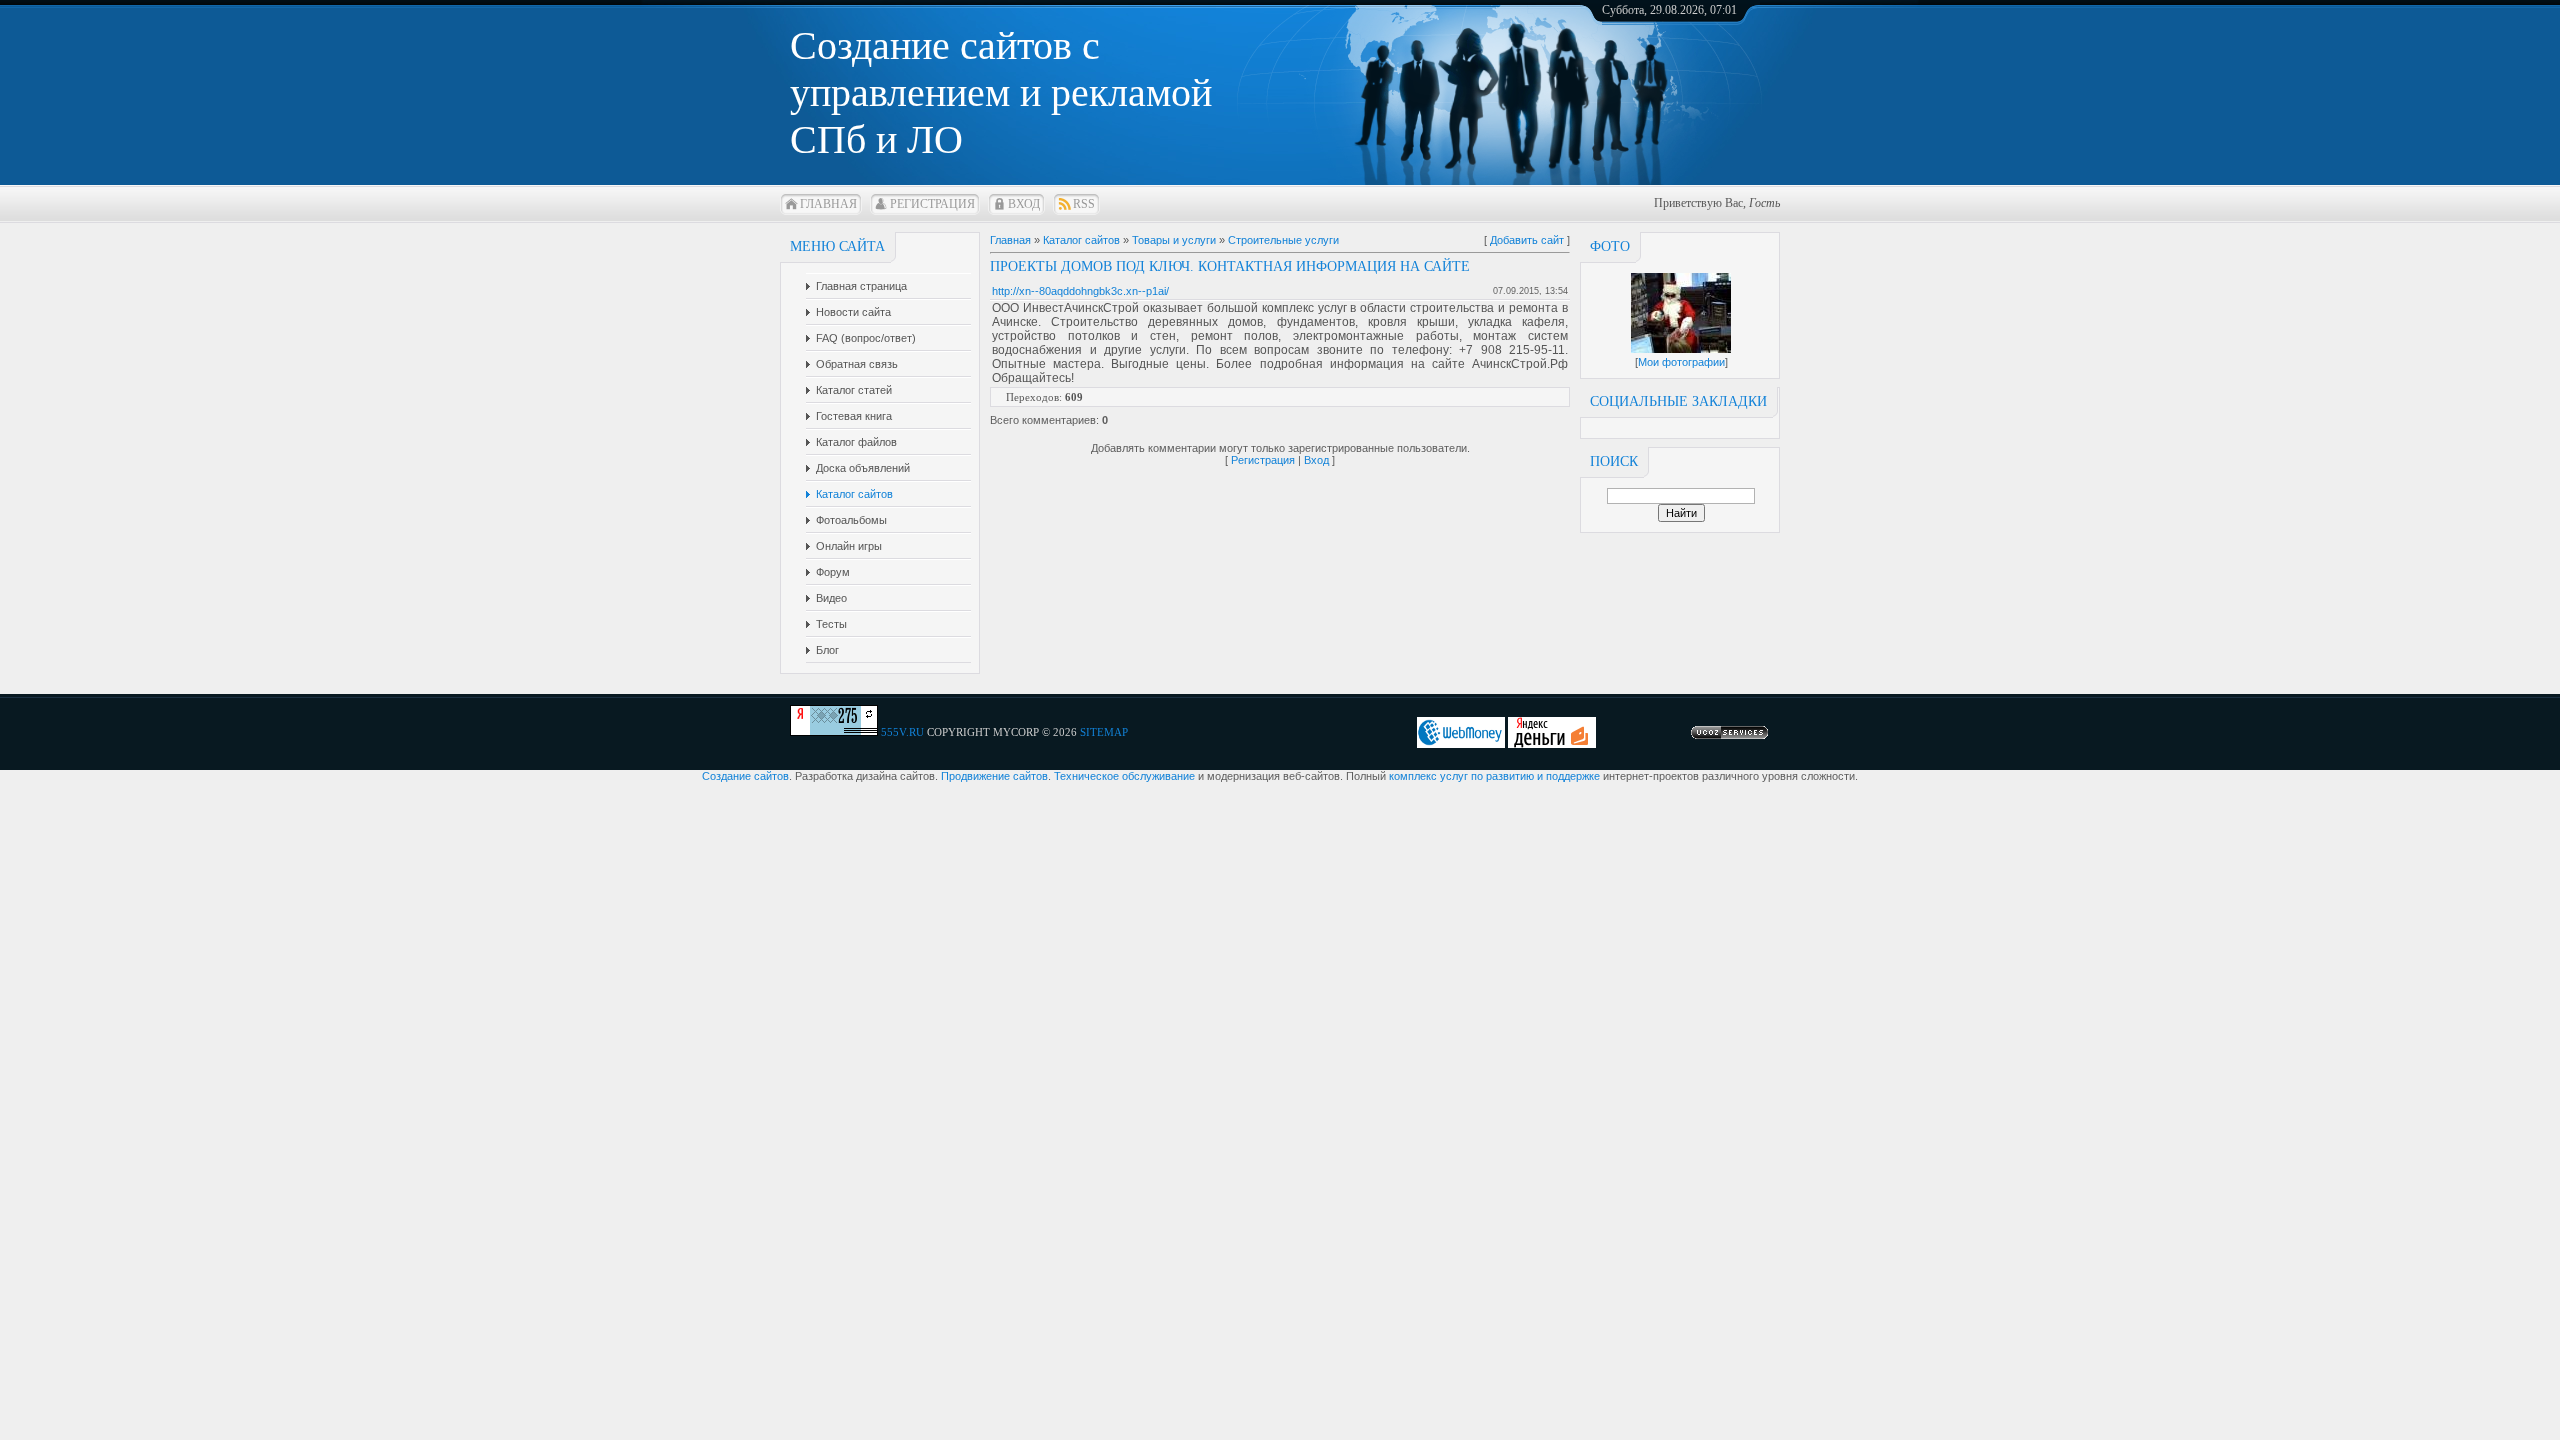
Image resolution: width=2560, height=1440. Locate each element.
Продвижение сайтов (994, 776)
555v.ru (902, 732)
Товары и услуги (1174, 240)
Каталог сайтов (1081, 240)
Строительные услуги (1283, 240)
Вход (1024, 204)
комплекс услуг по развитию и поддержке (1494, 776)
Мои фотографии (1681, 362)
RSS (1084, 204)
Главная (828, 204)
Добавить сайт (1527, 240)
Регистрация (932, 204)
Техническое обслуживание (1124, 776)
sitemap (1104, 732)
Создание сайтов (745, 776)
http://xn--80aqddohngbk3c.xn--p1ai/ (1080, 291)
